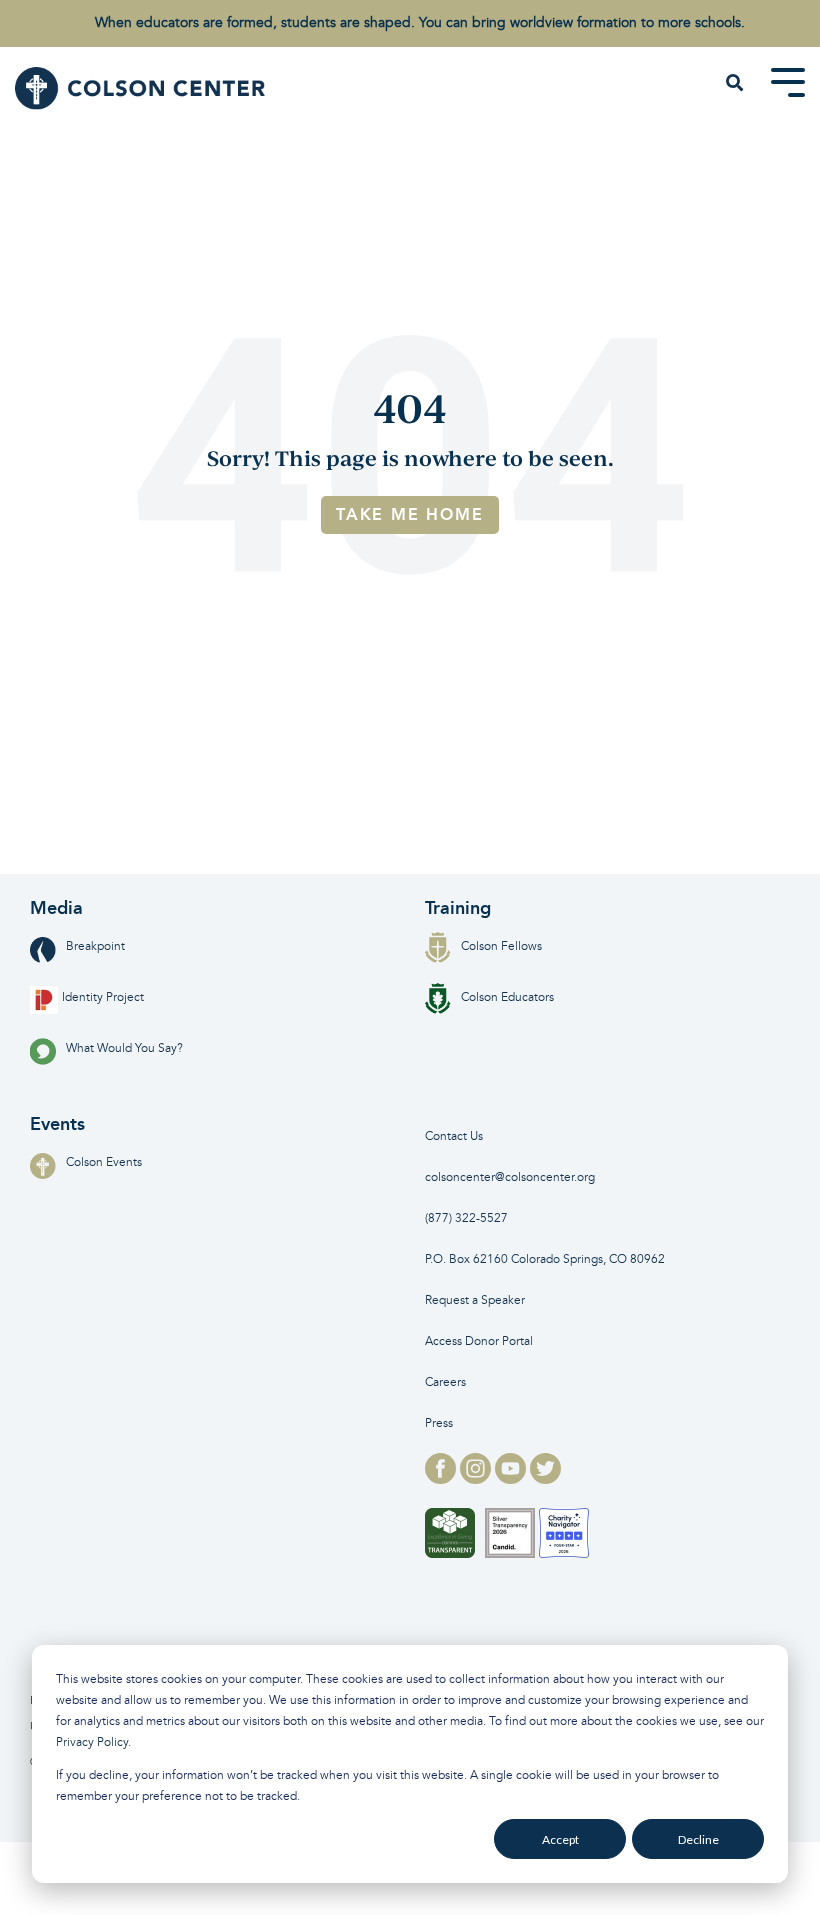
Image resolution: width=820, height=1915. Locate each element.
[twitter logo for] (545, 1478)
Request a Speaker (475, 1300)
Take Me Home (410, 514)
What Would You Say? (124, 1048)
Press (439, 1423)
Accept (560, 1839)
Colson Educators (507, 997)
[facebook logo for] (442, 1478)
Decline (698, 1839)
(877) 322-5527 (466, 1218)
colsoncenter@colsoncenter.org (510, 1177)
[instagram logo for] (477, 1478)
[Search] (735, 84)
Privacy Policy (92, 1742)
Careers (445, 1382)
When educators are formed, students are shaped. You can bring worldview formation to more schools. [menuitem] (420, 22)
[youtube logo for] (512, 1478)
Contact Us (454, 1136)
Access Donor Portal (479, 1341)
